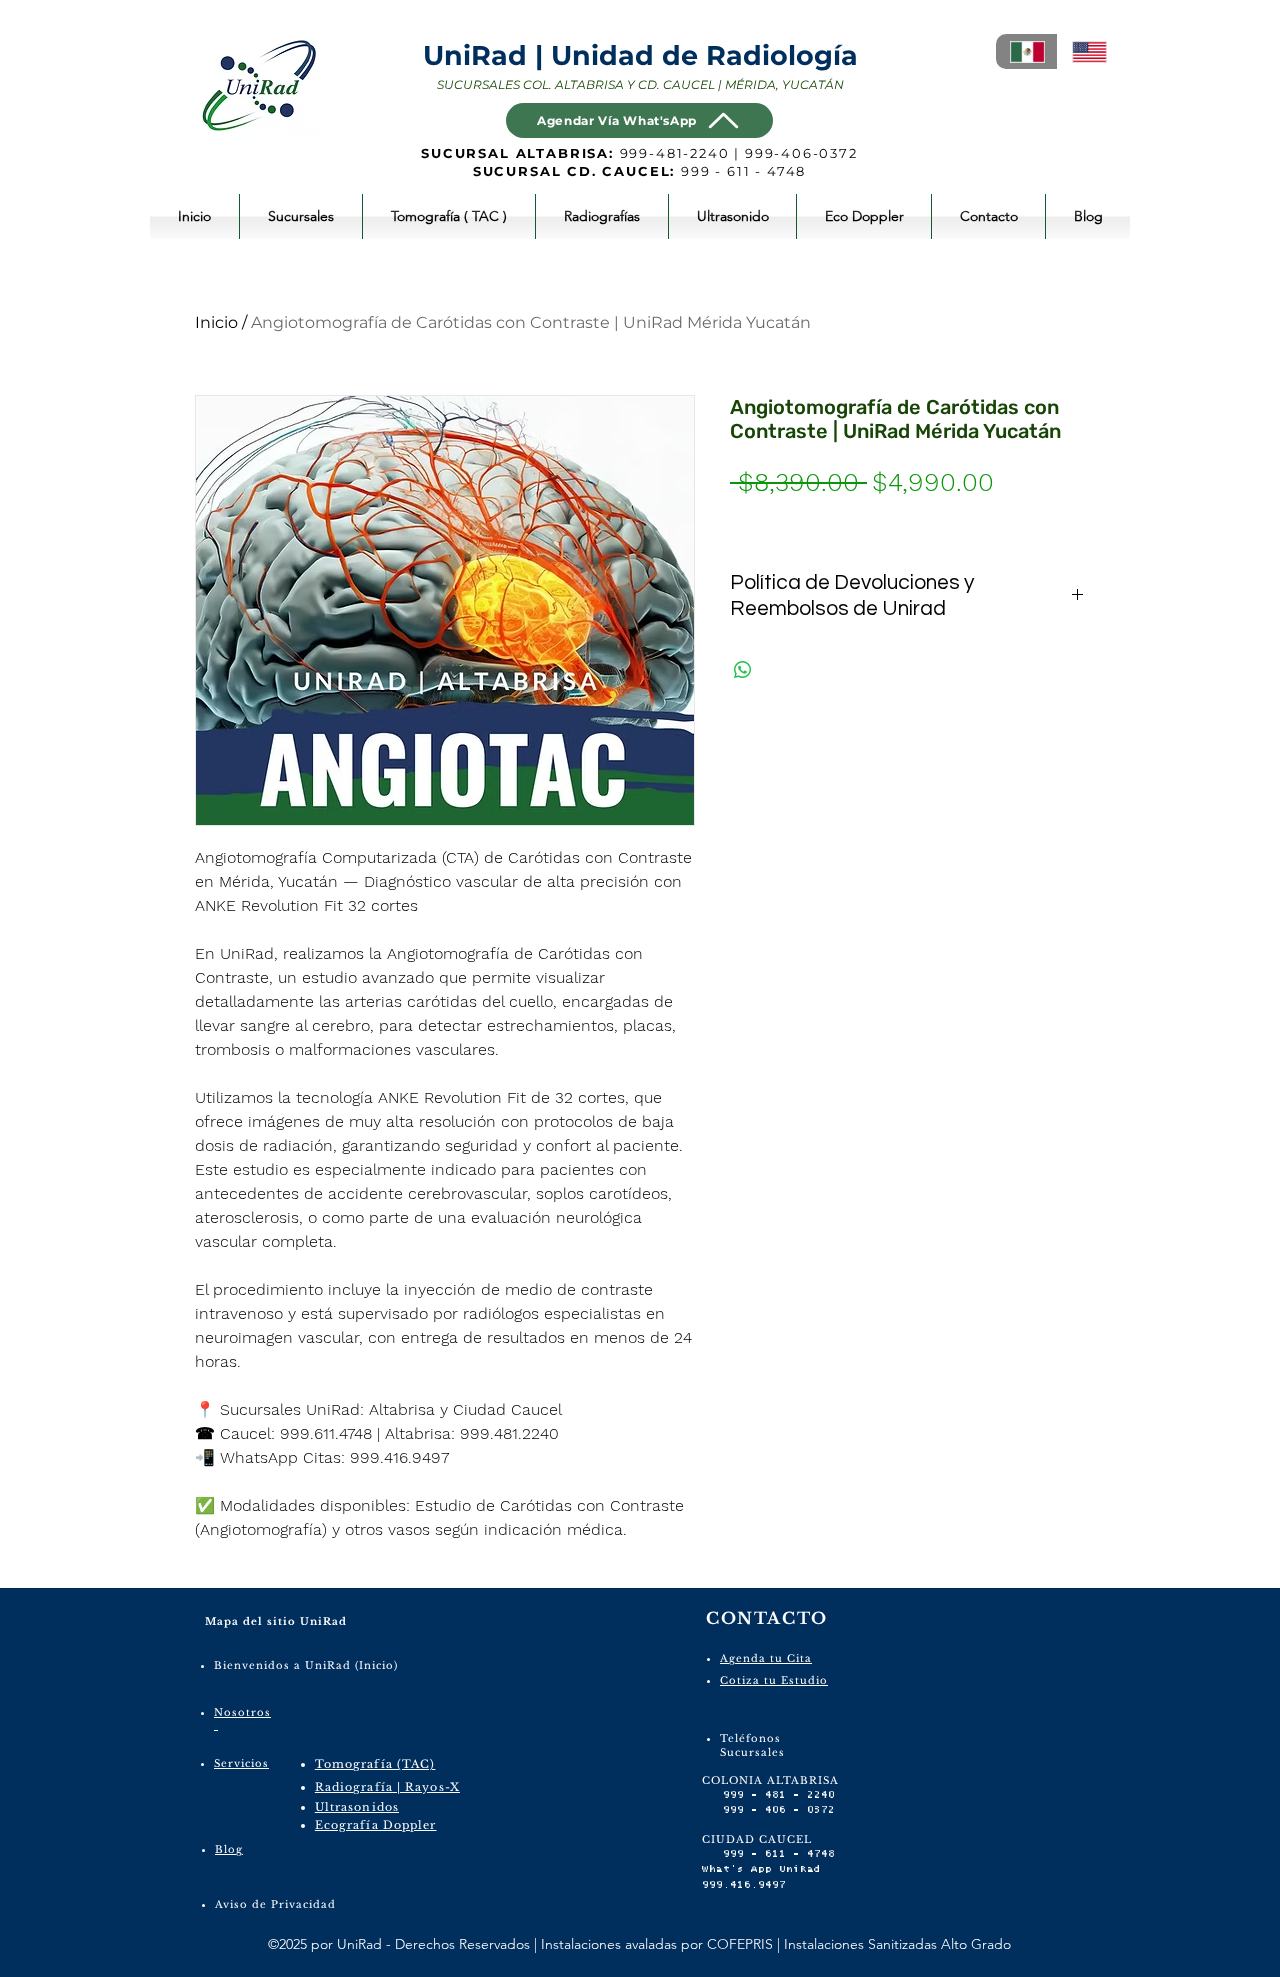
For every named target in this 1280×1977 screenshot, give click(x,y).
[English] (1088, 51)
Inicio (216, 322)
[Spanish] (1026, 51)
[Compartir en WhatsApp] (743, 670)
